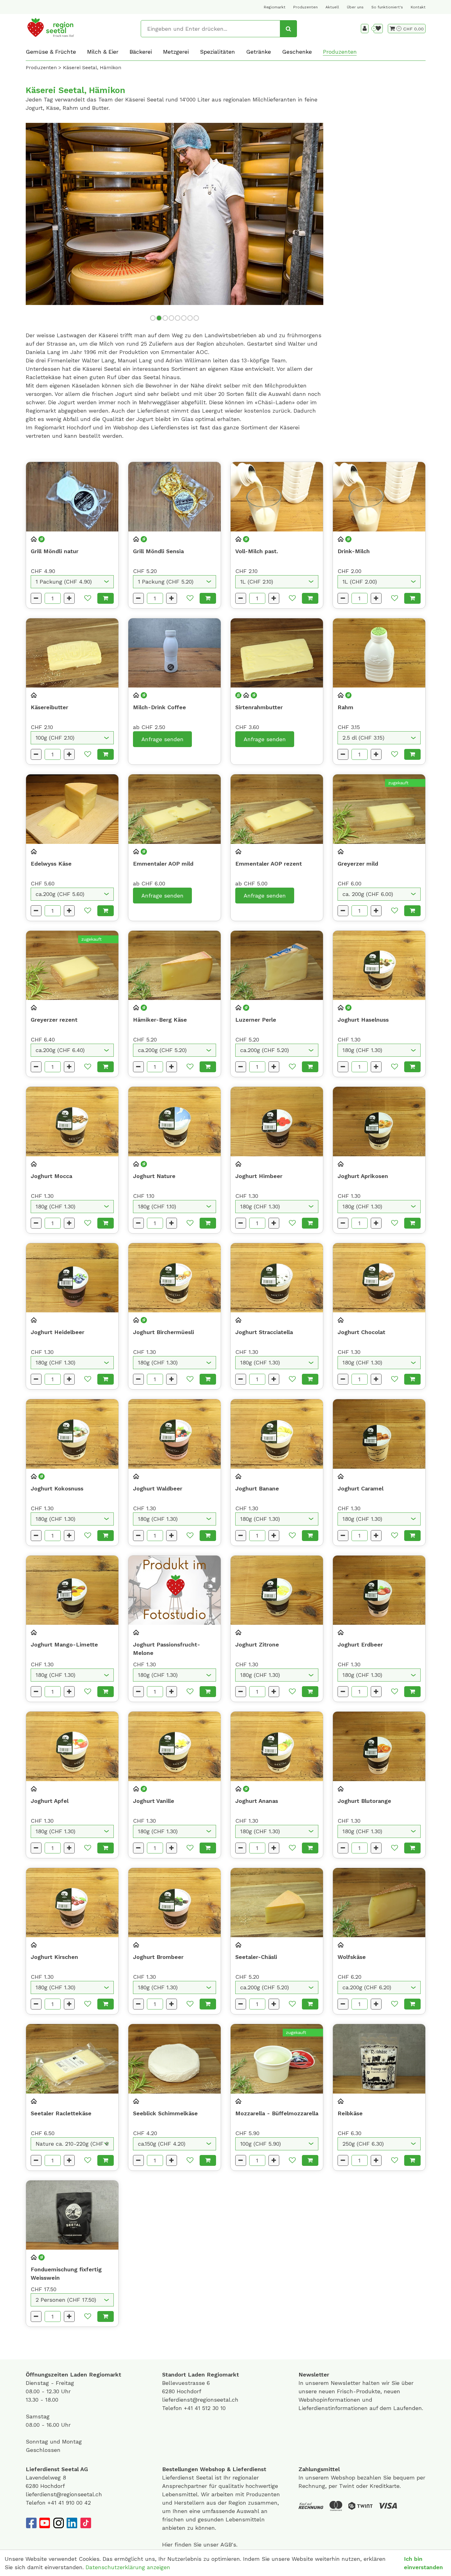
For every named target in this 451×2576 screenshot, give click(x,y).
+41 (189, 2408)
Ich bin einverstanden (423, 2563)
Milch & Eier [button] (103, 52)
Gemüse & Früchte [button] (51, 52)
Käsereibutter (49, 707)
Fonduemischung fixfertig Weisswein (66, 2274)
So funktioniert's (387, 7)
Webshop (212, 2469)
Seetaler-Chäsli (256, 1957)
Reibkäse (350, 2113)
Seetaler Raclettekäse (61, 2113)
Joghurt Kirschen (54, 1957)
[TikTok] (86, 2523)
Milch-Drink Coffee (159, 707)
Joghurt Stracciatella (264, 1332)
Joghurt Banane (257, 1488)
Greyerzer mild (358, 864)
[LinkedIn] (72, 2523)
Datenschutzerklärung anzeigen (128, 2567)
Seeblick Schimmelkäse (165, 2113)
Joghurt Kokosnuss (57, 1488)
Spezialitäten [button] (217, 52)
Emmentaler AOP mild (163, 864)
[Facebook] (31, 2523)
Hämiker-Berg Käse (160, 1020)
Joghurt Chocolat (361, 1332)
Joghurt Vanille (154, 1801)
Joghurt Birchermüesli (164, 1332)
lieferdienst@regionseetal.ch (200, 2400)
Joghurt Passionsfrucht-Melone (167, 1649)
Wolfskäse (352, 1957)
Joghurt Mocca (51, 1176)
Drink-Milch (354, 551)
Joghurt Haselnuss (363, 1020)
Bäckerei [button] (141, 52)
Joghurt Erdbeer (360, 1644)
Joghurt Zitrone (257, 1644)
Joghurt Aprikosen (363, 1176)
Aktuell (332, 7)
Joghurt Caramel (360, 1488)
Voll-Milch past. (257, 551)
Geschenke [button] (297, 52)
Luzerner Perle (256, 1020)
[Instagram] (58, 2523)
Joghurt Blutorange (364, 1801)
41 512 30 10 (210, 2408)
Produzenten (305, 7)
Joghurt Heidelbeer (57, 1332)
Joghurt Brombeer (158, 1957)
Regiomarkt (275, 7)
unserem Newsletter (334, 2383)
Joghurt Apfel (50, 1801)
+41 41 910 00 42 (69, 2503)
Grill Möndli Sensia (158, 551)
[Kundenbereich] (365, 29)
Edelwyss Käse (51, 864)
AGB (226, 2545)
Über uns (355, 7)
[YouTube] (45, 2523)
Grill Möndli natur (55, 551)
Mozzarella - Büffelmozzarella (277, 2113)
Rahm (345, 707)
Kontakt (418, 7)
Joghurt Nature (154, 1176)
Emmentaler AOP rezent (269, 864)
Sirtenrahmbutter (259, 707)
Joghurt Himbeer (259, 1176)
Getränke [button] (259, 52)
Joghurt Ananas (257, 1801)
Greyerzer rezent (54, 1020)
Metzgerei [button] (176, 52)
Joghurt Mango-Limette (64, 1644)
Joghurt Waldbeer (158, 1488)
